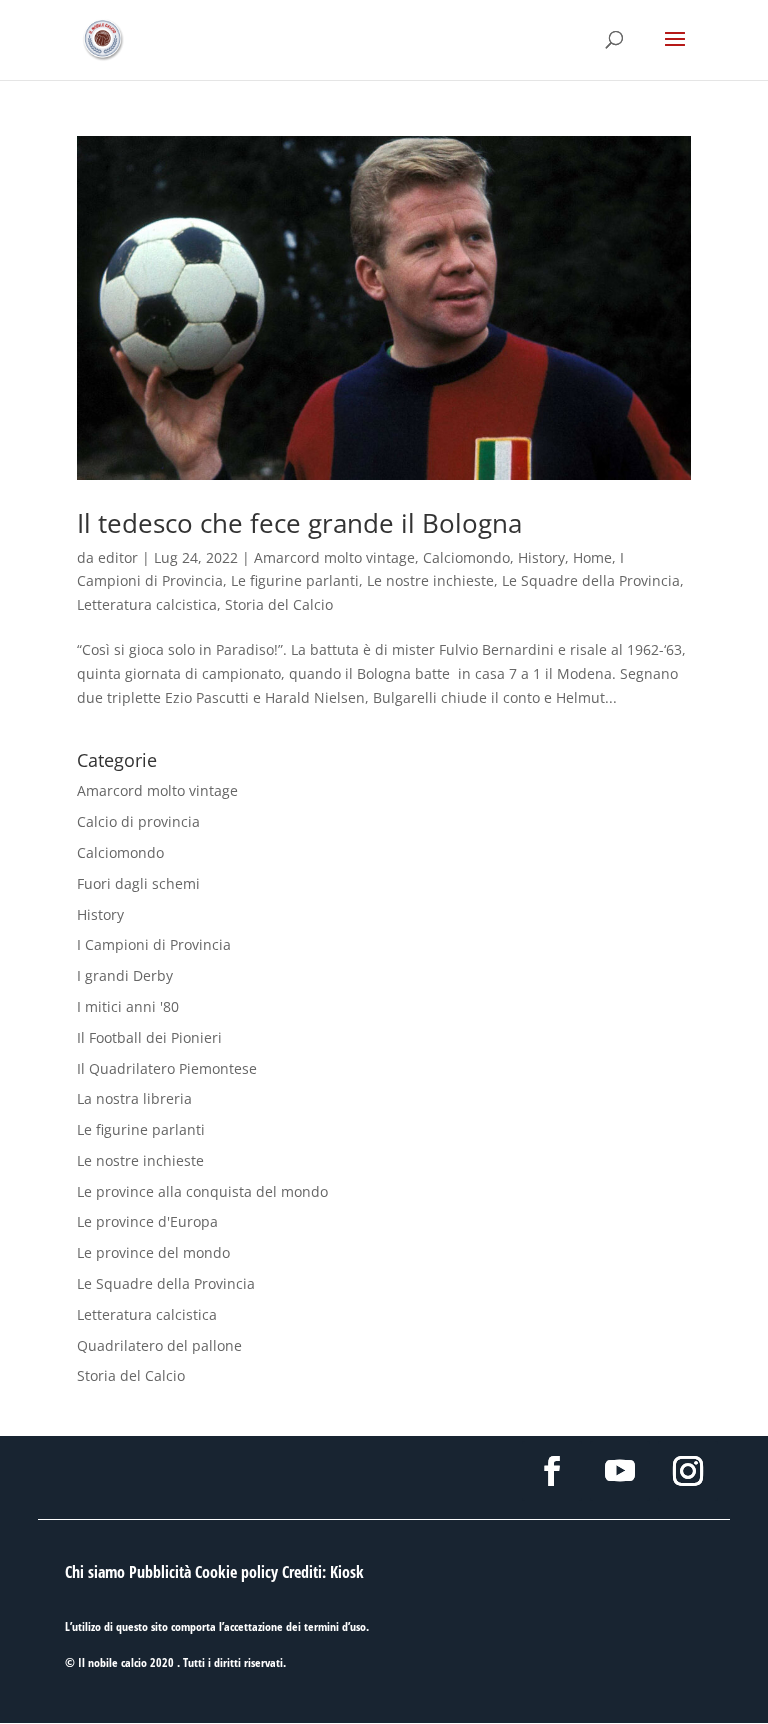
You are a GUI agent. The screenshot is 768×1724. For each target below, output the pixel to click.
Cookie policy (236, 1572)
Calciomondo (466, 557)
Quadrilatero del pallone (159, 1345)
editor (118, 557)
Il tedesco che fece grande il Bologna (299, 523)
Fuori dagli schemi (138, 883)
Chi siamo (95, 1572)
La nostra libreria (134, 1098)
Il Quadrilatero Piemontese (167, 1068)
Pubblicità (160, 1572)
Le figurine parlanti (295, 580)
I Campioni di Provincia (154, 944)
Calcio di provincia (138, 821)
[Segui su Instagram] (688, 1471)
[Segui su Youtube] (620, 1471)
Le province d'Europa (147, 1221)
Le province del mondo (153, 1252)
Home (592, 557)
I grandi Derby (125, 975)
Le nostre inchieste (430, 580)
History (541, 557)
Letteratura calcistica (147, 604)
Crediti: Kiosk (323, 1572)
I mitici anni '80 (128, 1006)
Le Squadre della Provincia (591, 580)
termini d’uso (335, 1626)
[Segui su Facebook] (552, 1471)
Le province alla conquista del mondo (202, 1191)
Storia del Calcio (279, 604)
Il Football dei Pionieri (149, 1037)
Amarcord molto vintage (334, 557)
